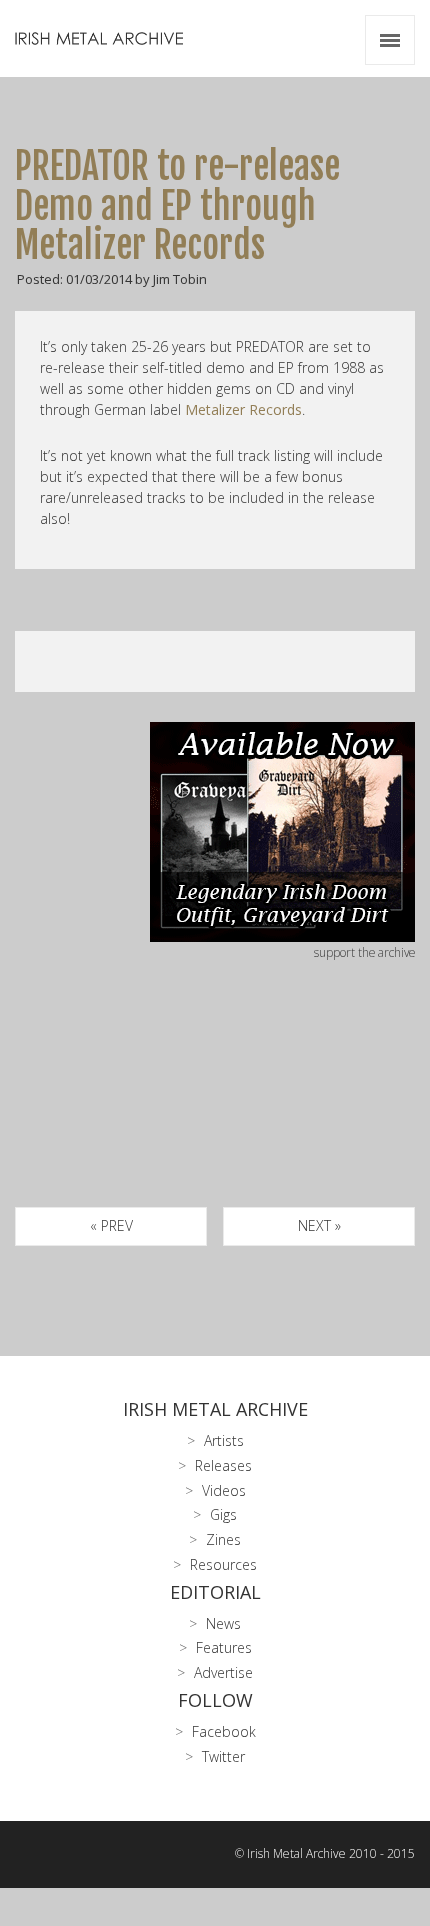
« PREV (111, 1225)
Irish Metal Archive (215, 1409)
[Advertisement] (215, 1107)
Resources (223, 1564)
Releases (223, 1465)
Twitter (223, 1756)
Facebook (224, 1731)
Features (224, 1647)
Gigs (223, 1514)
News (223, 1623)
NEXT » (319, 1225)
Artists (224, 1440)
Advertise (223, 1672)
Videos (224, 1490)
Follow (215, 1700)
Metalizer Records (243, 409)
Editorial (215, 1592)
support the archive (364, 952)
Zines (223, 1539)
